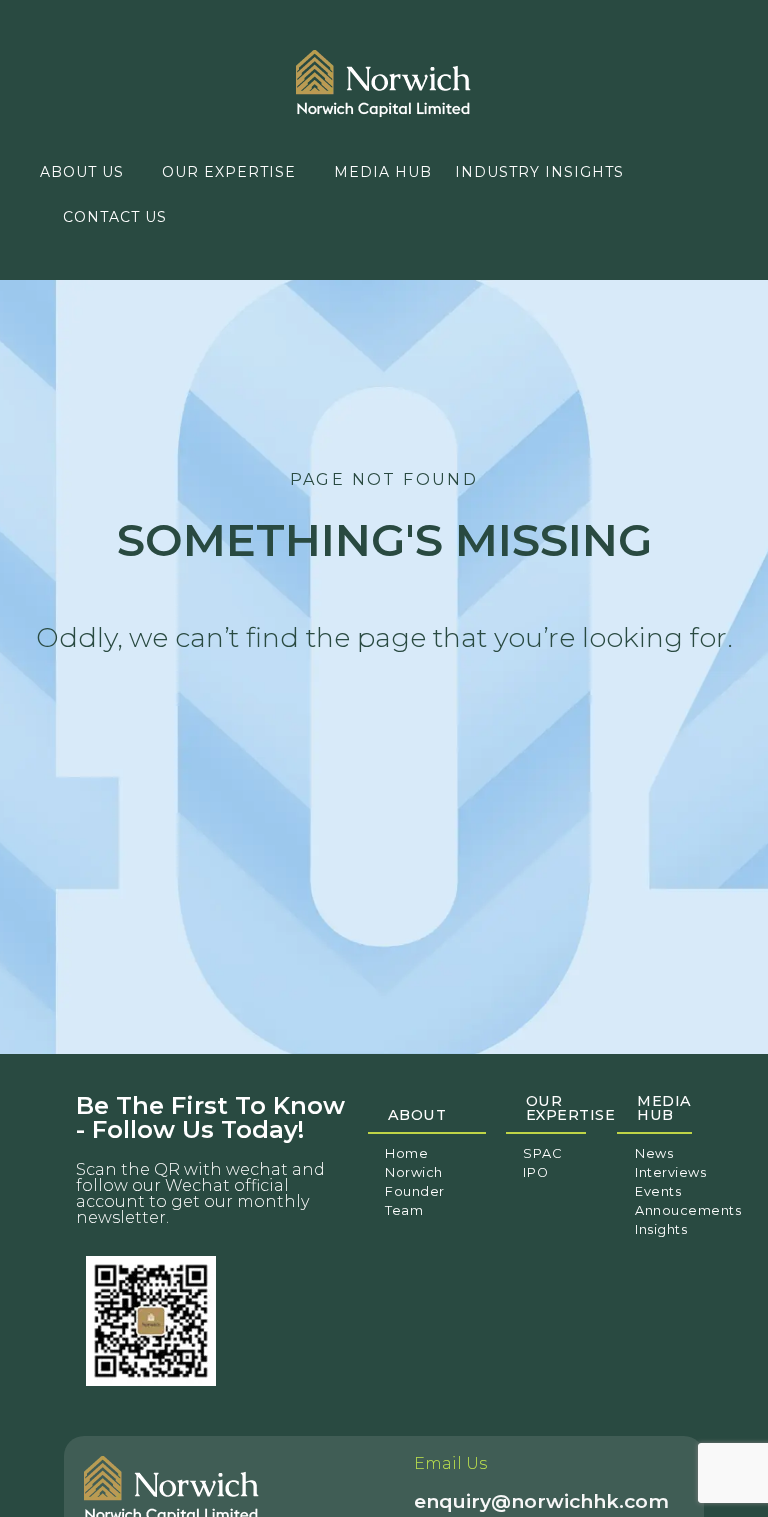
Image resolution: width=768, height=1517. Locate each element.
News (654, 1153)
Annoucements (688, 1210)
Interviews (670, 1172)
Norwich (414, 1172)
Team (404, 1210)
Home (406, 1153)
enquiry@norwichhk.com (541, 1501)
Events (658, 1191)
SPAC (542, 1153)
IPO (536, 1172)
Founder (415, 1191)
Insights (661, 1229)
